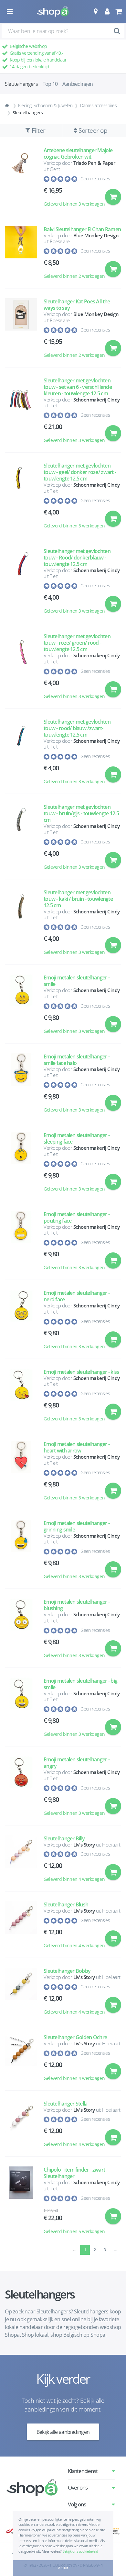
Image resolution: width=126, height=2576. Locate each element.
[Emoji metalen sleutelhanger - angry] (21, 1789)
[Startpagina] (8, 106)
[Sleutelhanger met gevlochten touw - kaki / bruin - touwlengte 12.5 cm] (21, 925)
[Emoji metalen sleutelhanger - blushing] (21, 1631)
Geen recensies (95, 179)
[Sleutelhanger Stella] (21, 2127)
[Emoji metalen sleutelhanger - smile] (21, 1007)
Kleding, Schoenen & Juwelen (45, 105)
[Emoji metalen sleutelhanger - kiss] (21, 1398)
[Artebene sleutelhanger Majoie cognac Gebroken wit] (21, 180)
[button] (95, 11)
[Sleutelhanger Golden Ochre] (21, 2061)
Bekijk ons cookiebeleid (80, 2551)
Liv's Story (84, 1845)
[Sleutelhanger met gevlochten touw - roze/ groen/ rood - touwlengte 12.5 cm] (21, 669)
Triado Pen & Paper (94, 163)
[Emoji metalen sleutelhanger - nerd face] (21, 1322)
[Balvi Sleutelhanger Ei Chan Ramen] (21, 256)
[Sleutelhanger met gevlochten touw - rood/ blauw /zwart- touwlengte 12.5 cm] (21, 755)
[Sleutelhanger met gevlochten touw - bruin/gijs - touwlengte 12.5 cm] (21, 840)
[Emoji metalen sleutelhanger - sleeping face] (21, 1165)
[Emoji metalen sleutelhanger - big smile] (21, 1710)
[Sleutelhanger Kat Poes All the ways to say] (21, 331)
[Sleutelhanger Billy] (21, 1862)
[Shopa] (53, 11)
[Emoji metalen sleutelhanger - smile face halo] (21, 1086)
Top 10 (50, 84)
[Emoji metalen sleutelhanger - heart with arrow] (21, 1474)
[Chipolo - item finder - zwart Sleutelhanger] (21, 2201)
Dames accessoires (99, 105)
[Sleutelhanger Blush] (21, 1928)
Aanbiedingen (78, 84)
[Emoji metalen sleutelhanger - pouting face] (21, 1244)
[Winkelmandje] (118, 11)
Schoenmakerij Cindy (97, 400)
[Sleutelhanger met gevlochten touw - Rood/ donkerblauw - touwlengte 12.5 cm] (21, 584)
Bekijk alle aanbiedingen (63, 2432)
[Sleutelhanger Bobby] (21, 1994)
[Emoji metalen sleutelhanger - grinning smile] (21, 1553)
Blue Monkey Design (96, 235)
